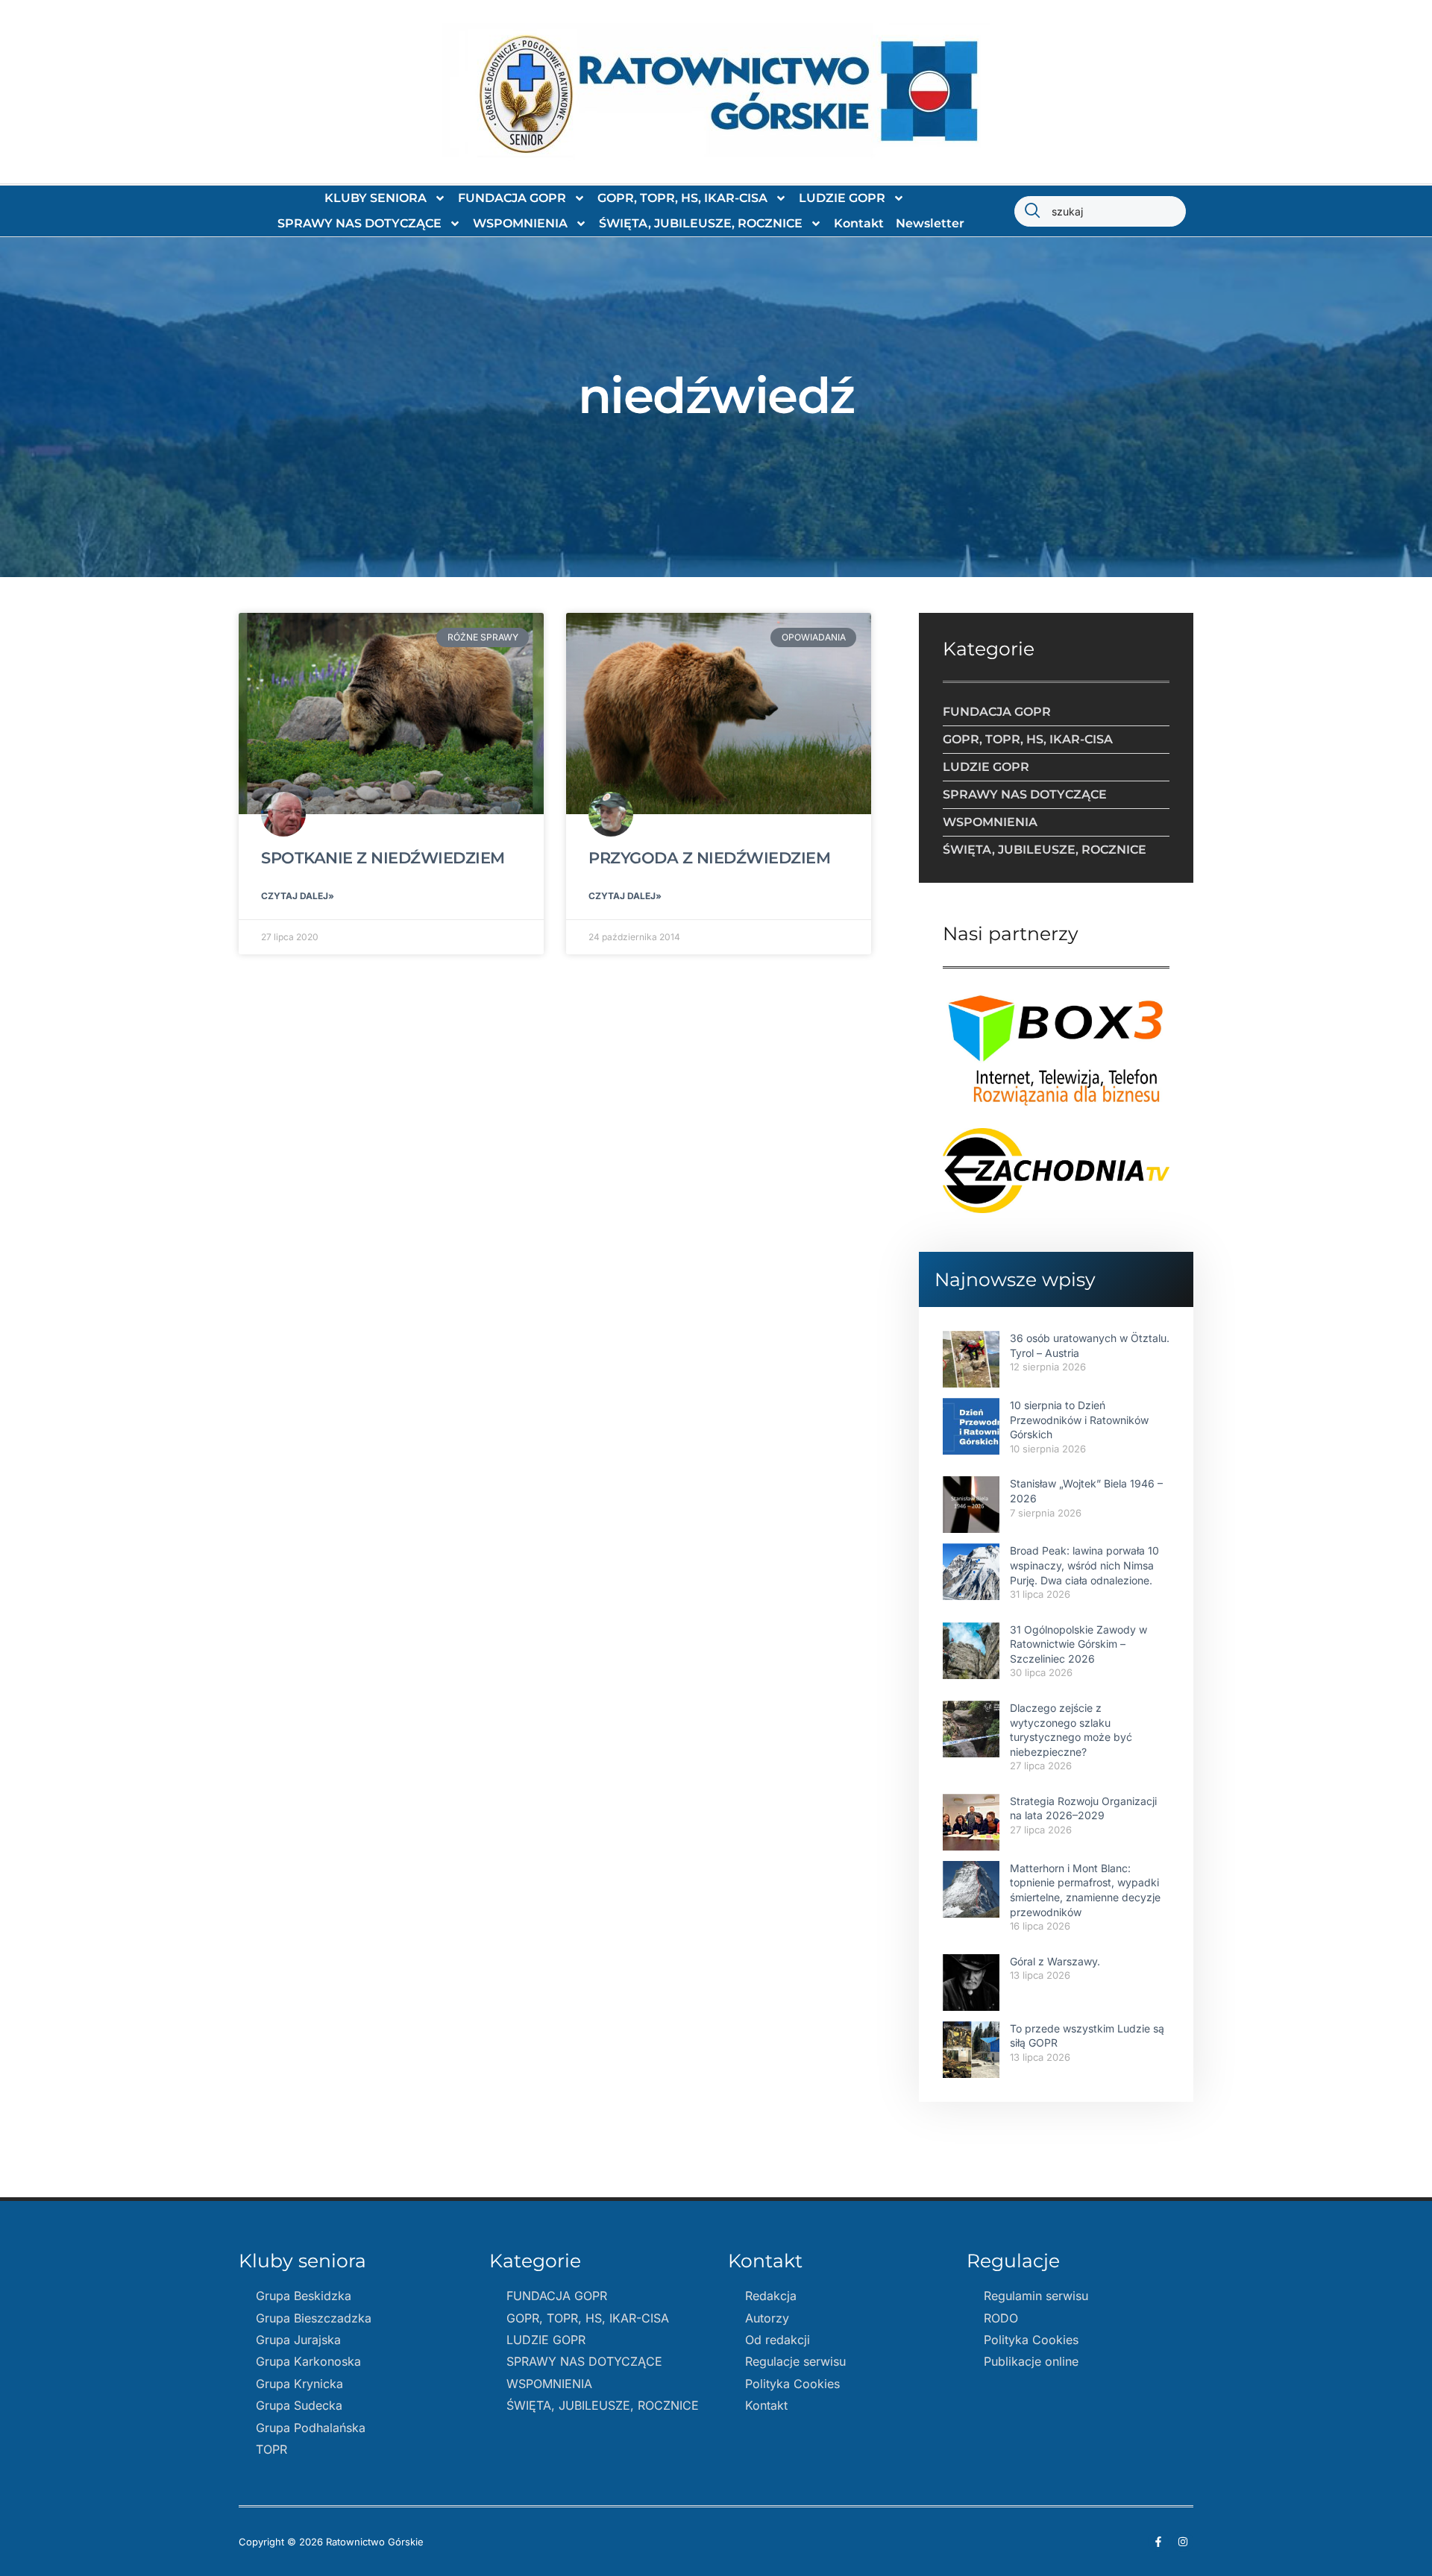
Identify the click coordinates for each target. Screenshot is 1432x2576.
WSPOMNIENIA (520, 223)
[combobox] (1100, 211)
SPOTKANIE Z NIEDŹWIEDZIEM (383, 858)
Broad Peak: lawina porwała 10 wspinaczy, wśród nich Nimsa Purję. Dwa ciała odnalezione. (1084, 1565)
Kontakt (859, 223)
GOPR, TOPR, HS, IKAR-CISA (682, 198)
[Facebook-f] (1158, 2542)
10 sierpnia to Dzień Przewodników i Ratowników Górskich (1079, 1420)
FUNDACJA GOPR (512, 198)
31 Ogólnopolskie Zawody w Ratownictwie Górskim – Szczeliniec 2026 (1078, 1644)
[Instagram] (1183, 2542)
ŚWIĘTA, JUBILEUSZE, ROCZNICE (701, 223)
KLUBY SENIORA (376, 198)
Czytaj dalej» (298, 896)
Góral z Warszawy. (1055, 1961)
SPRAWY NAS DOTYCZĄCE (359, 223)
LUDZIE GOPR (842, 198)
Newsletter (930, 223)
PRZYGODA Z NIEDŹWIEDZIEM (709, 858)
